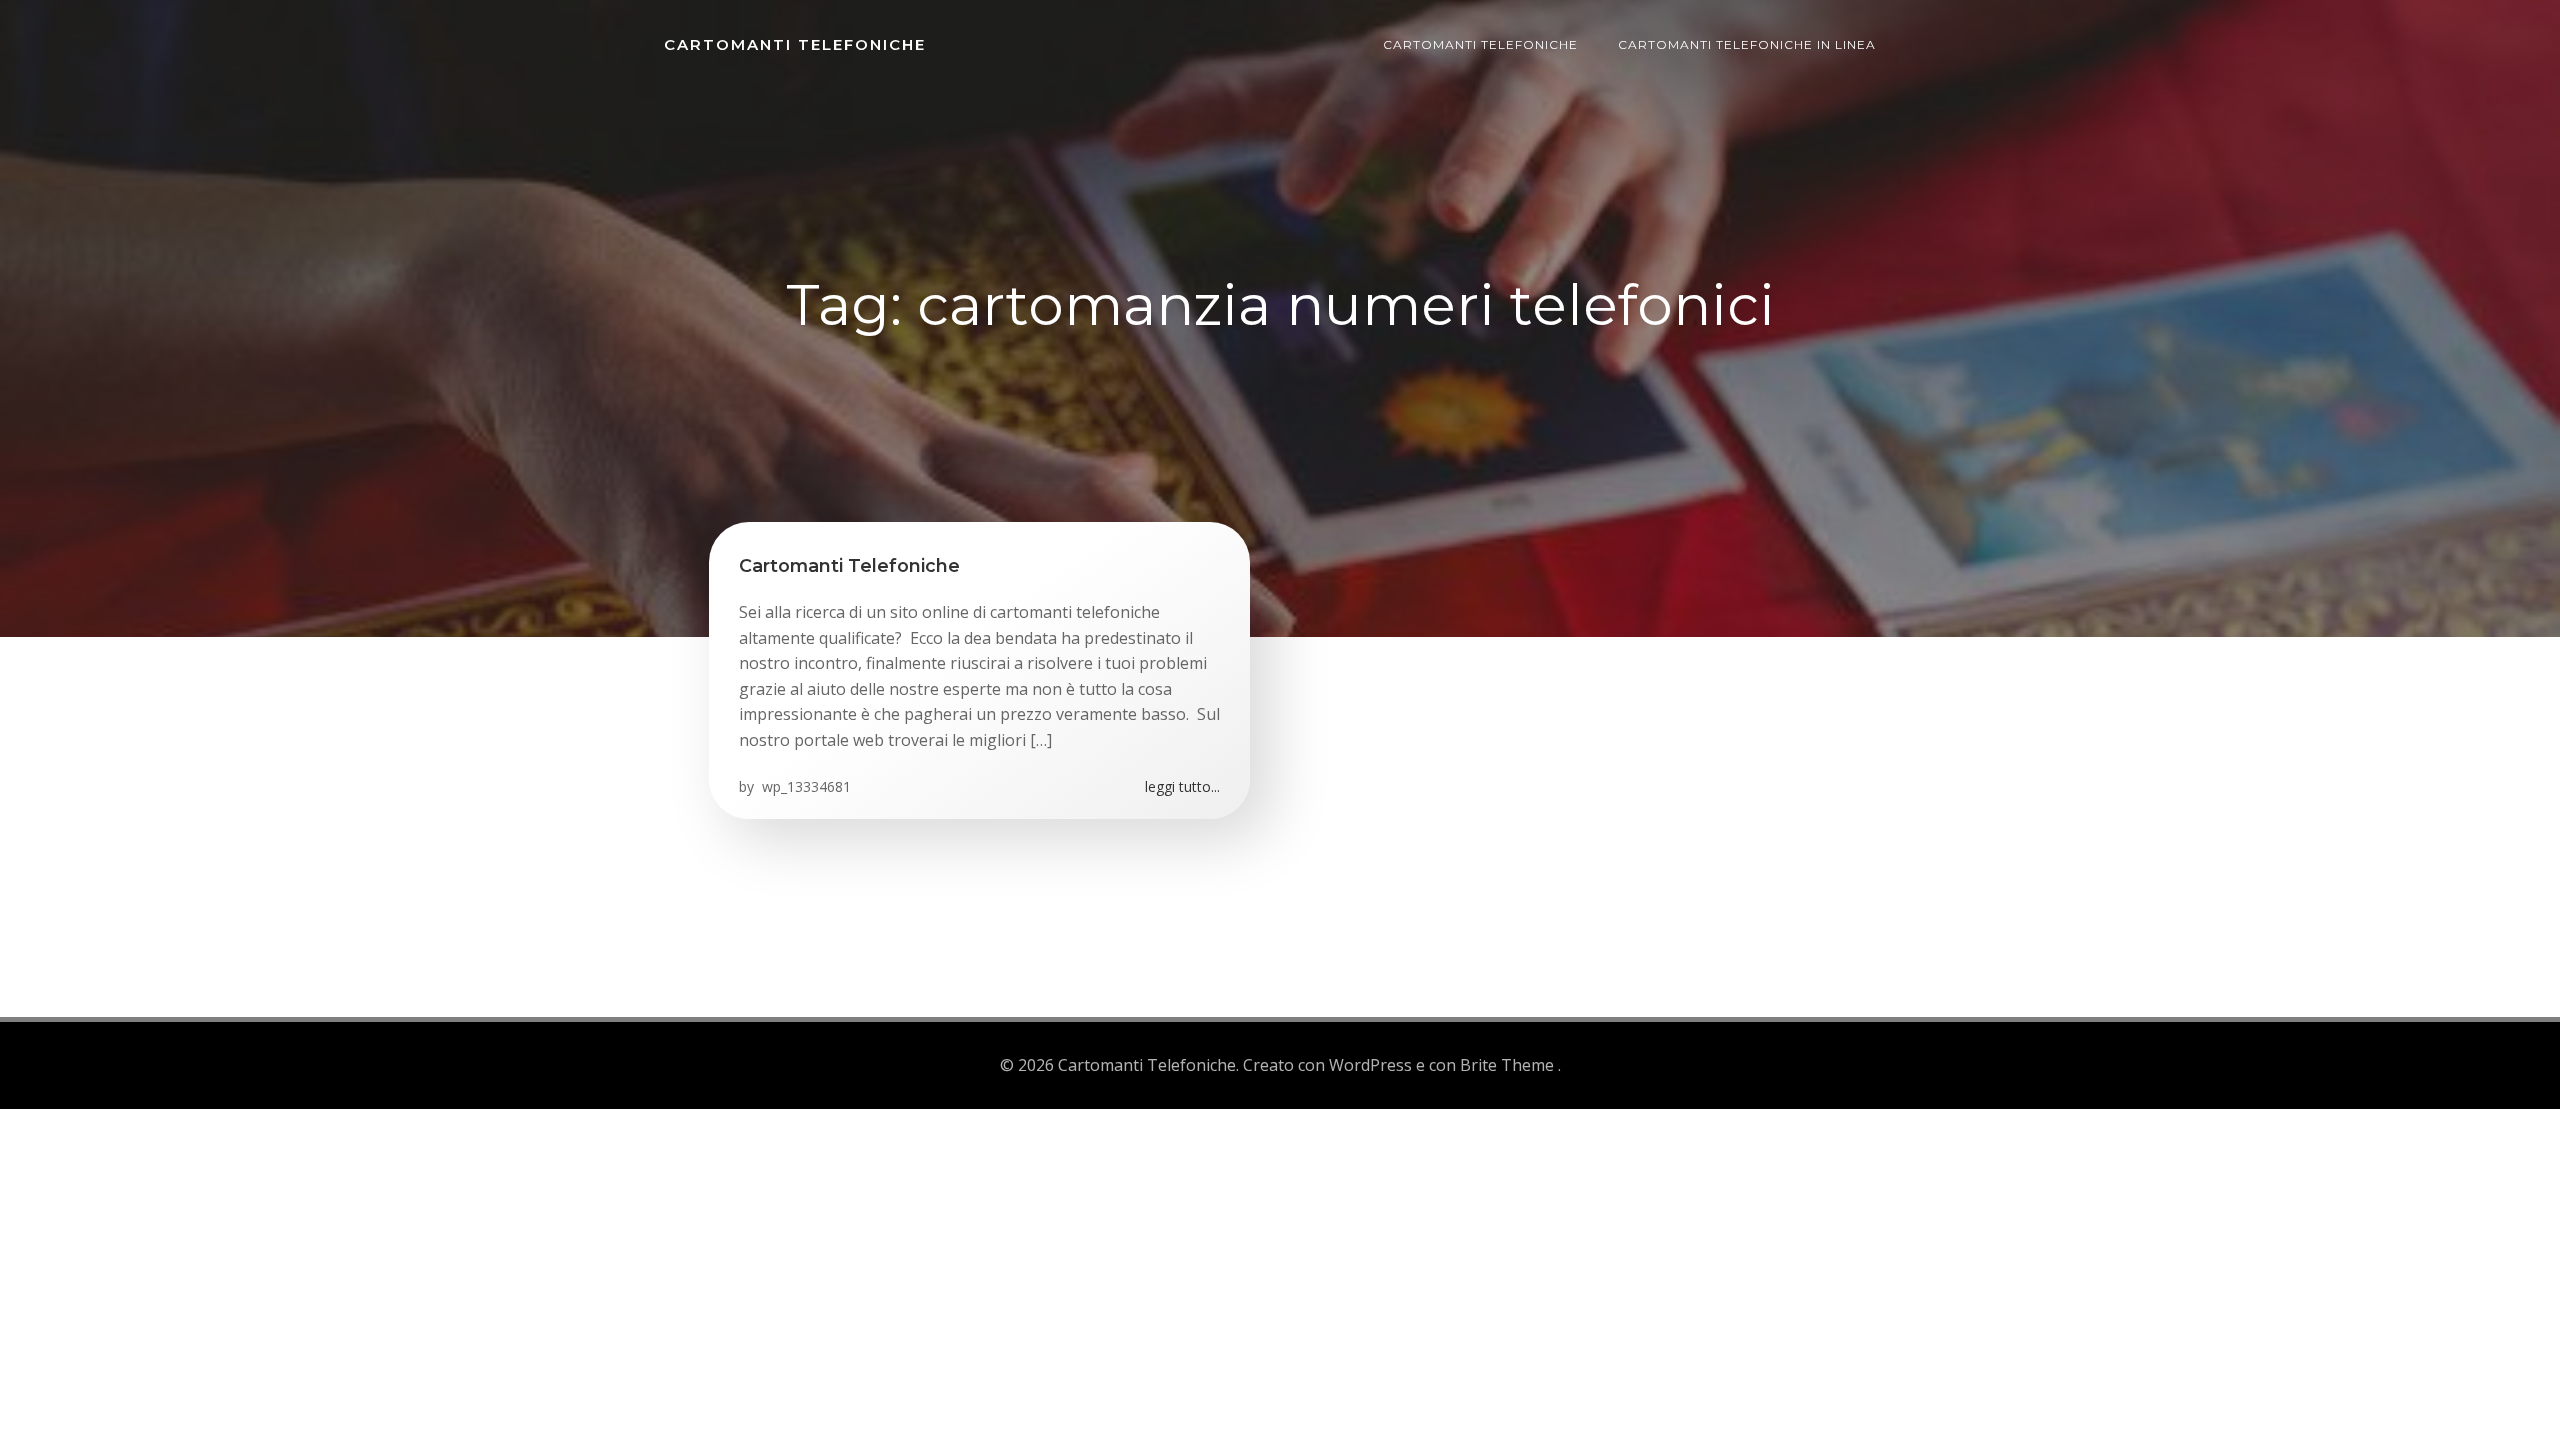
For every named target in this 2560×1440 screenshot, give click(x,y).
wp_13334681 (804, 786)
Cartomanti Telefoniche (795, 44)
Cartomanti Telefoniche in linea (1747, 44)
